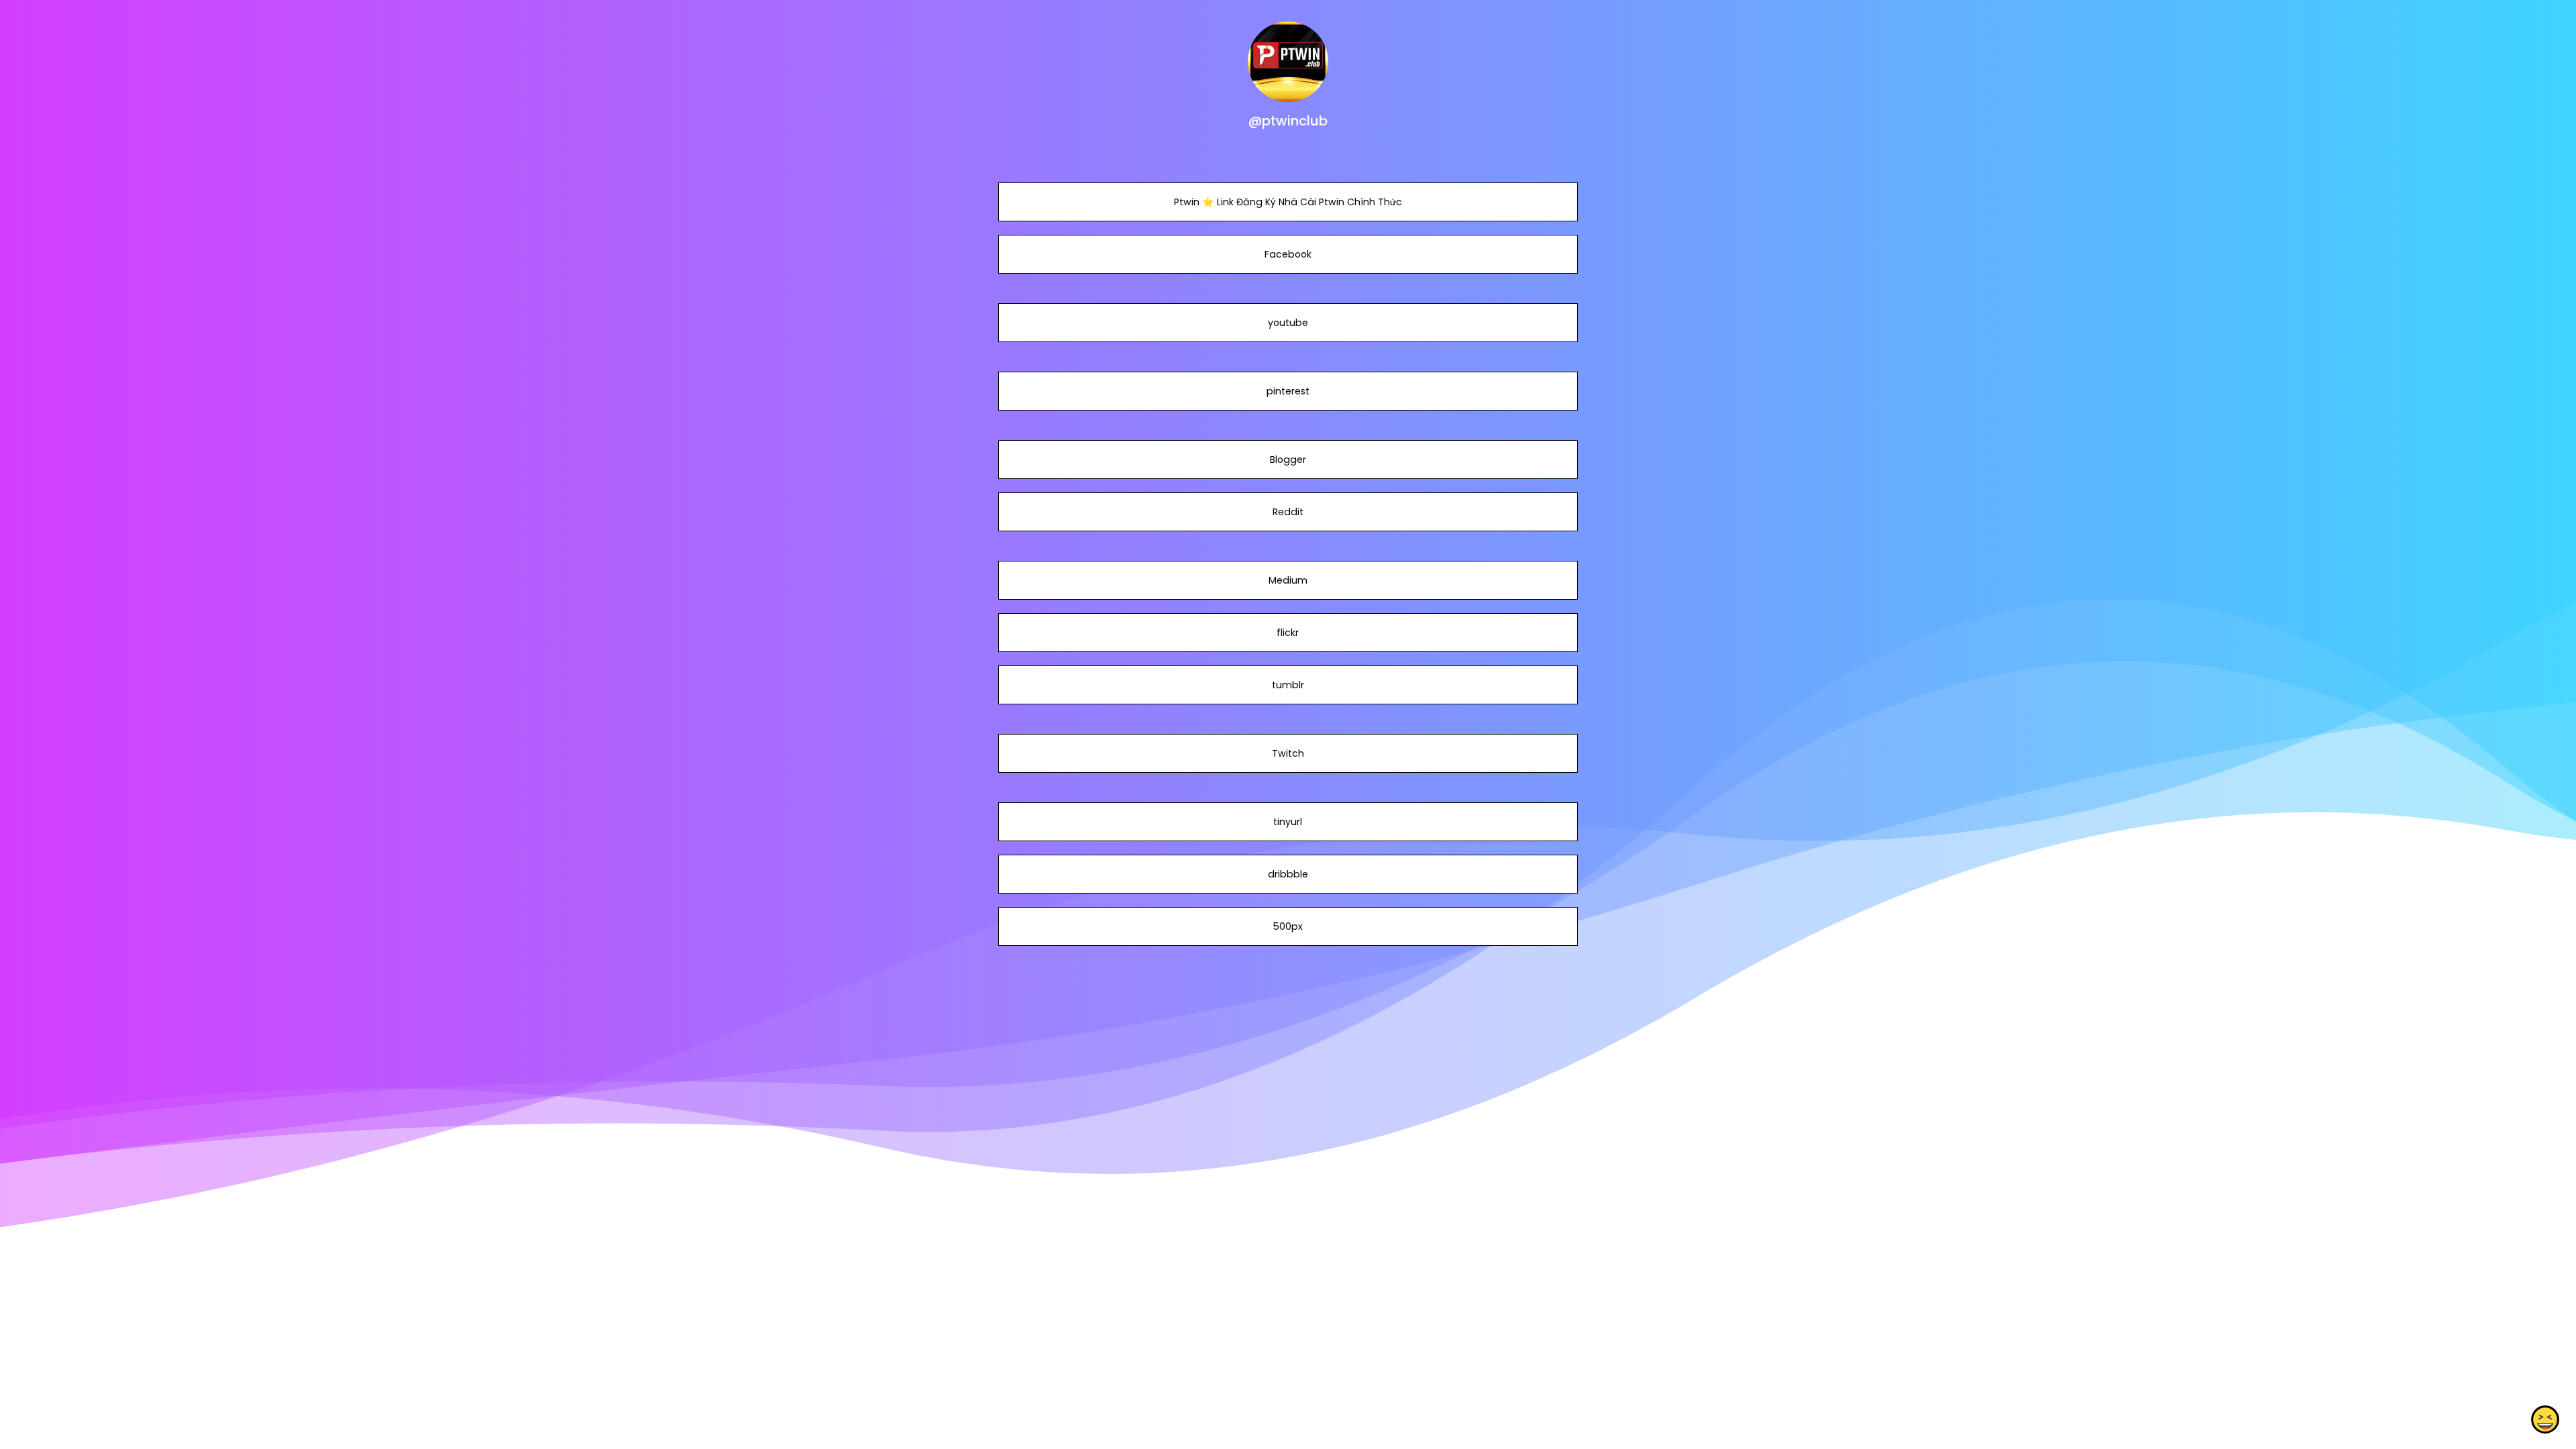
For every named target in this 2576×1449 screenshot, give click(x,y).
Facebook (1288, 254)
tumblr (1288, 685)
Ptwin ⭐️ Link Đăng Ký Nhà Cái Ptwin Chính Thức (1288, 202)
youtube (1288, 323)
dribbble (1288, 874)
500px (1288, 926)
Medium (1288, 580)
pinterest (1288, 391)
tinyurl (1288, 822)
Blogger (1288, 460)
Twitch (1288, 753)
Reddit (1288, 512)
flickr (1288, 633)
